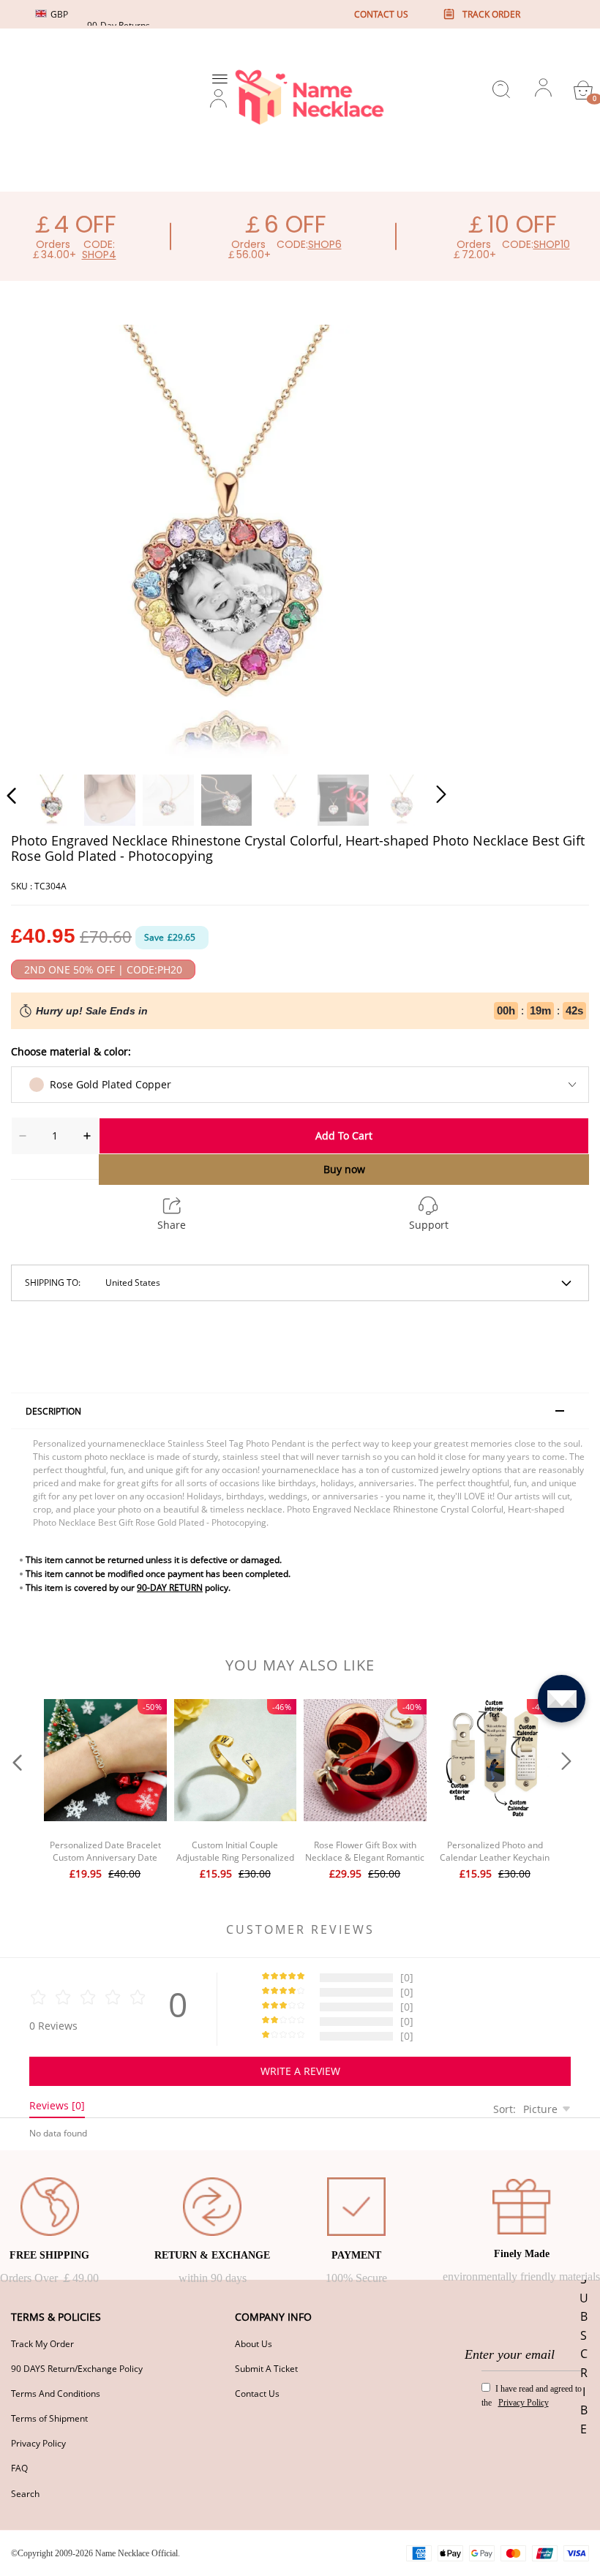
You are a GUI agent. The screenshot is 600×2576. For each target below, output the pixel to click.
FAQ (19, 2468)
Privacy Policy (38, 2443)
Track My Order (42, 2344)
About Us (254, 2344)
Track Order (491, 14)
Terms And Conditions (56, 2394)
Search (25, 2494)
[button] (41, 541)
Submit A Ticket (266, 2369)
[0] (583, 90)
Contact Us (257, 2394)
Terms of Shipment (49, 2418)
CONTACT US (381, 14)
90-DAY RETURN (170, 1588)
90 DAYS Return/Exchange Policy (77, 2369)
